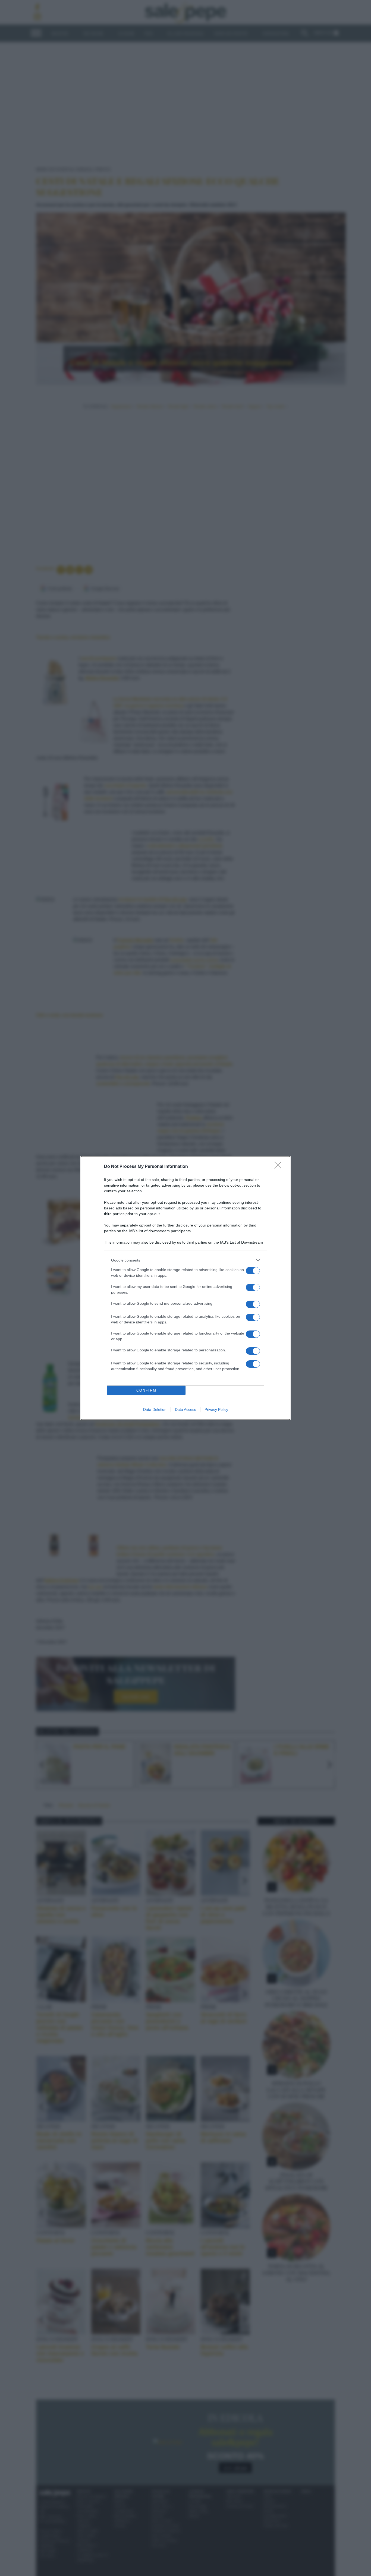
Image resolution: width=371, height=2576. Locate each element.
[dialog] (185, 1288)
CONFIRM (146, 1390)
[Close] (279, 1167)
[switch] (253, 1271)
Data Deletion (155, 1409)
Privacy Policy (216, 1409)
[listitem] (185, 1260)
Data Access (185, 1409)
